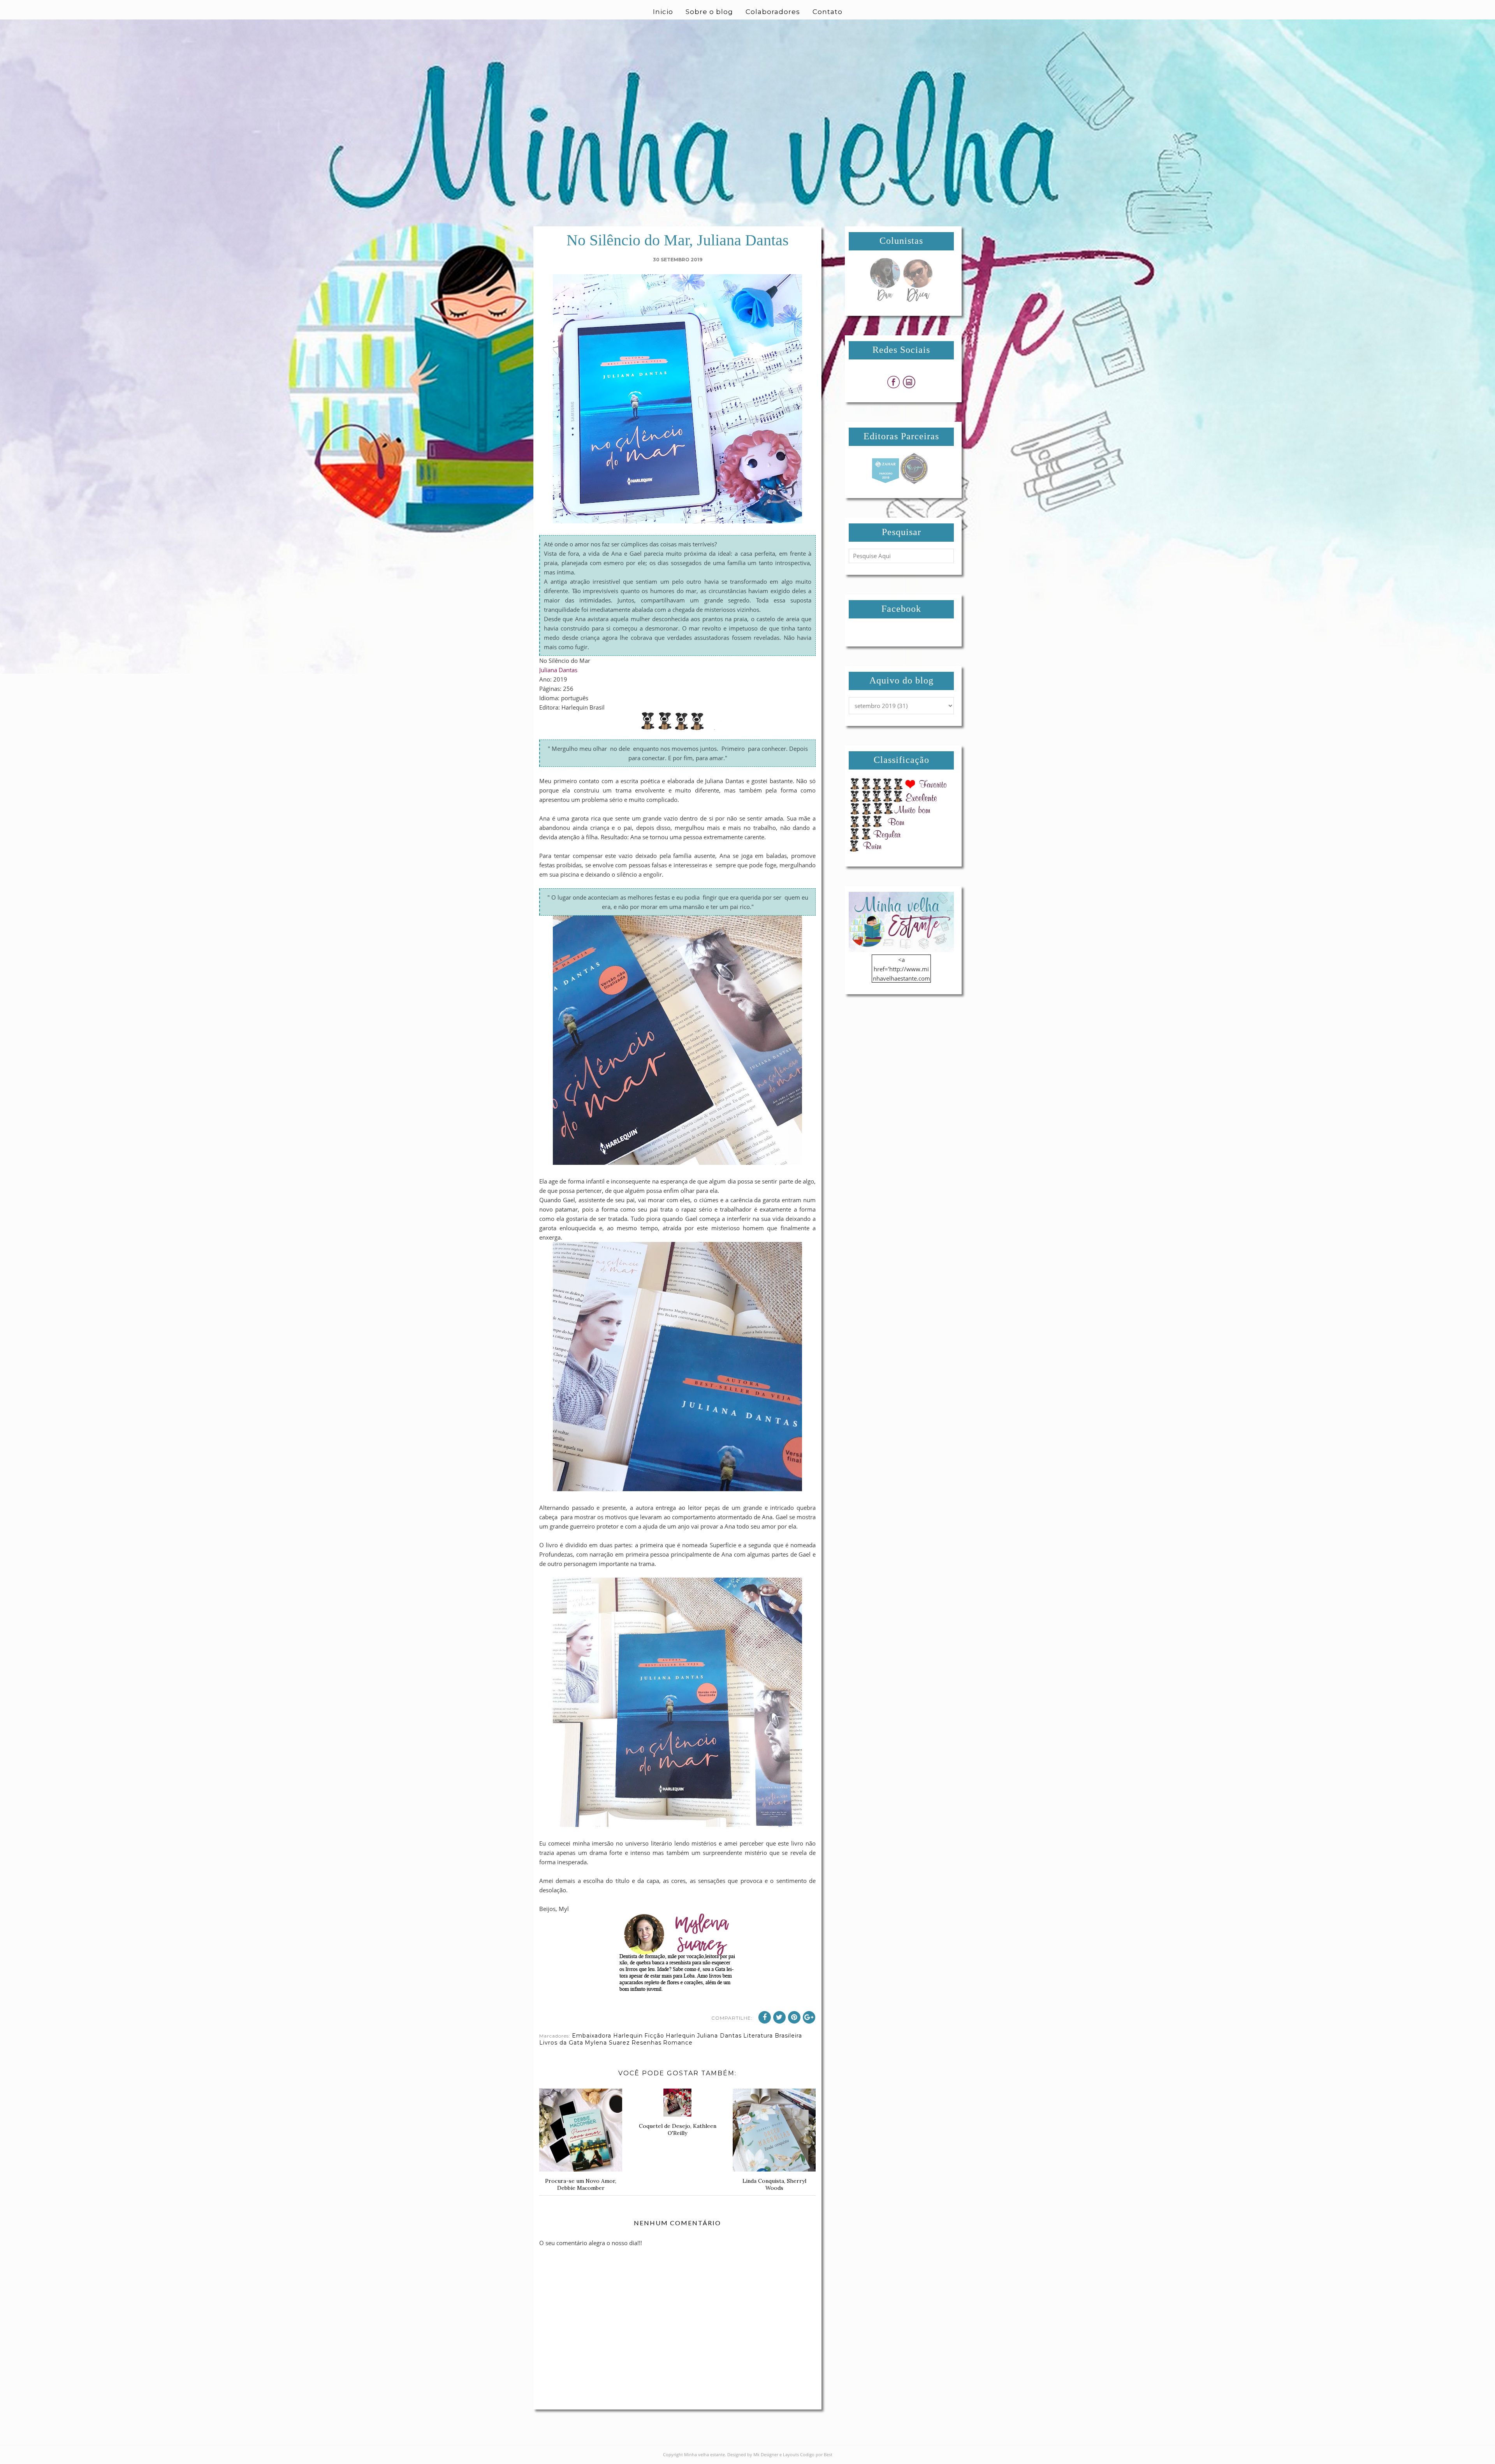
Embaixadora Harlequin (607, 2036)
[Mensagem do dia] (885, 299)
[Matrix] (885, 482)
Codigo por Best (816, 2454)
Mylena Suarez (607, 2043)
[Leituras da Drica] (918, 299)
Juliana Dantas (558, 670)
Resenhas (646, 2043)
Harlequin (681, 2036)
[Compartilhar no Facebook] (765, 2017)
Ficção (654, 2036)
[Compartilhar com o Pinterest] (794, 2017)
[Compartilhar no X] (779, 2017)
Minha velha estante (704, 2454)
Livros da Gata (561, 2043)
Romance (678, 2043)
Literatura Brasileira (773, 2036)
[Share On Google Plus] (809, 2017)
